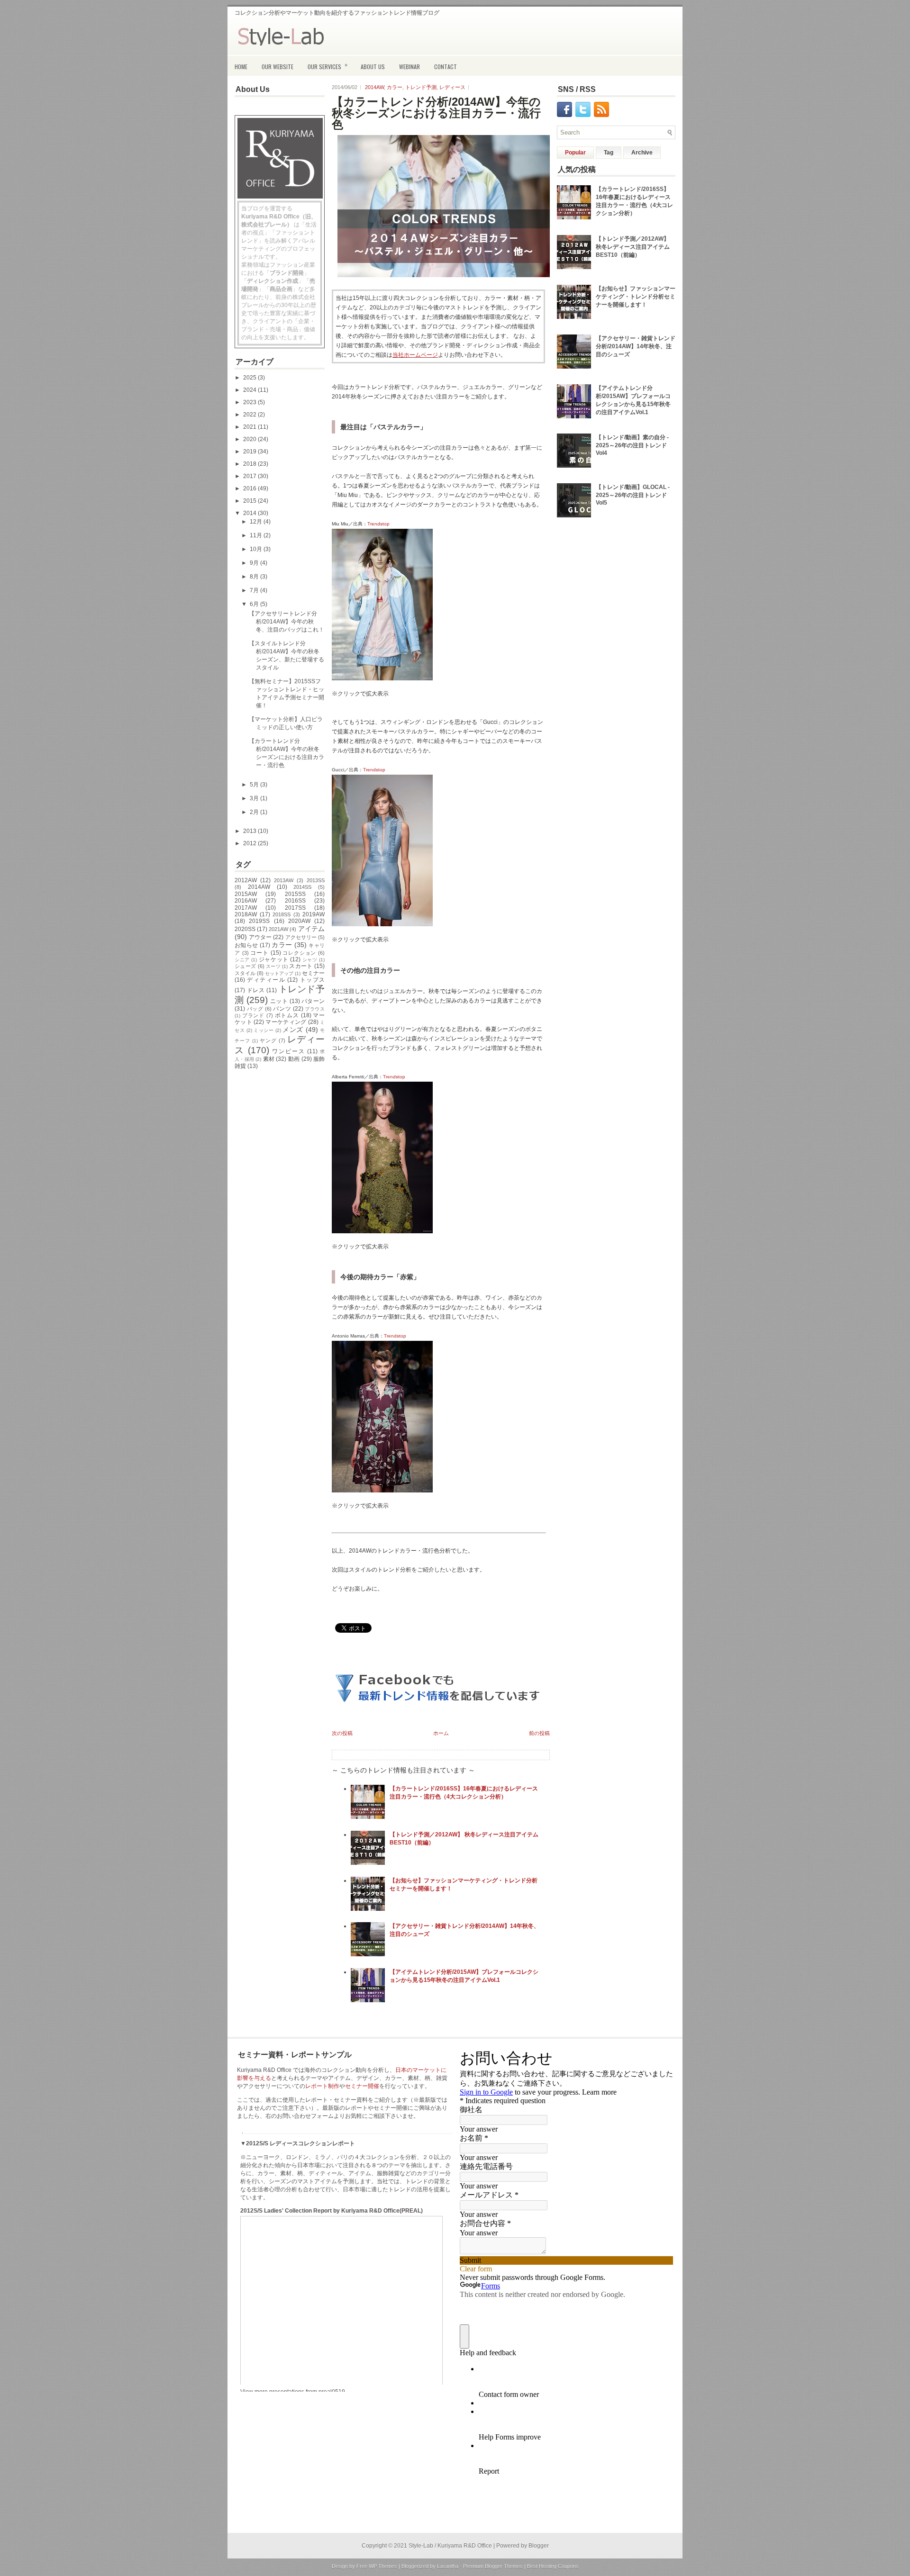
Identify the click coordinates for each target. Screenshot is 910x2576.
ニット (279, 1001)
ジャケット (274, 959)
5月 (255, 785)
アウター (260, 937)
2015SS (295, 894)
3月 (255, 798)
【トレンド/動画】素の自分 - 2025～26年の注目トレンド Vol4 (632, 445)
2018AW (246, 914)
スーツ (273, 966)
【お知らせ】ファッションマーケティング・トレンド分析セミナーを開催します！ (636, 297)
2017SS (295, 908)
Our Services (328, 65)
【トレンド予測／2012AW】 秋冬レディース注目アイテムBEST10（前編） (633, 247)
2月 (255, 812)
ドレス (256, 990)
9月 (255, 563)
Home (241, 67)
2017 (250, 476)
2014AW (259, 887)
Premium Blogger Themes (493, 2566)
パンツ (282, 1009)
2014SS (302, 887)
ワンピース (288, 1051)
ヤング (268, 1040)
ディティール (266, 980)
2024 (250, 390)
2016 (250, 488)
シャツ (310, 960)
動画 (294, 1059)
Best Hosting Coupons (553, 2566)
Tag (609, 153)
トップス (312, 980)
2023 (250, 402)
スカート (301, 966)
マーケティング (286, 1022)
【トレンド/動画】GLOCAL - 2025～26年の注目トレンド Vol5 (633, 495)
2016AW (246, 901)
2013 (250, 831)
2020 (250, 439)
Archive (642, 153)
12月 (257, 522)
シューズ (245, 966)
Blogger (539, 2546)
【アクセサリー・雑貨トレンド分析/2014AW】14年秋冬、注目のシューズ (636, 346)
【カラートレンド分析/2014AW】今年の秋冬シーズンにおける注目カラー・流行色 (436, 113)
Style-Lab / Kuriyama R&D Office (450, 2546)
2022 (250, 415)
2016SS (295, 901)
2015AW (246, 894)
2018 (250, 464)
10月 (257, 549)
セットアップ (279, 973)
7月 (255, 590)
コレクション (299, 953)
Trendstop (378, 524)
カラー (282, 945)
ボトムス (287, 1015)
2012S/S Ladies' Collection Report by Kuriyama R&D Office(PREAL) (332, 2211)
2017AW (246, 908)
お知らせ (246, 945)
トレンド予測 (421, 87)
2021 (250, 427)
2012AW (246, 880)
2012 (250, 843)
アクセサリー (301, 937)
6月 (255, 604)
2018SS (282, 914)
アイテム (311, 929)
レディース (452, 87)
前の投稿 (539, 1733)
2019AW (314, 914)
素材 (269, 1059)
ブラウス (315, 1009)
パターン (313, 1001)
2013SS (316, 880)
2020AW (299, 921)
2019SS (259, 921)
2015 (250, 501)
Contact (446, 67)
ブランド (253, 1015)
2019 (250, 452)
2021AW (278, 929)
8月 (255, 577)
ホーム (441, 1733)
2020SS (245, 929)
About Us (373, 67)
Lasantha (448, 2566)
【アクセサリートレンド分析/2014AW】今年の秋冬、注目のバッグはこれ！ (287, 622)
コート (259, 953)
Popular (575, 153)
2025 (250, 378)
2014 (250, 513)
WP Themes (383, 2566)
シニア (242, 960)
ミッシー (264, 1030)
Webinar (409, 67)
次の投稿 (342, 1733)
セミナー (313, 973)
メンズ (293, 1030)
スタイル (245, 973)
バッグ (255, 1009)
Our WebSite (278, 67)
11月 (257, 535)
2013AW (284, 880)
